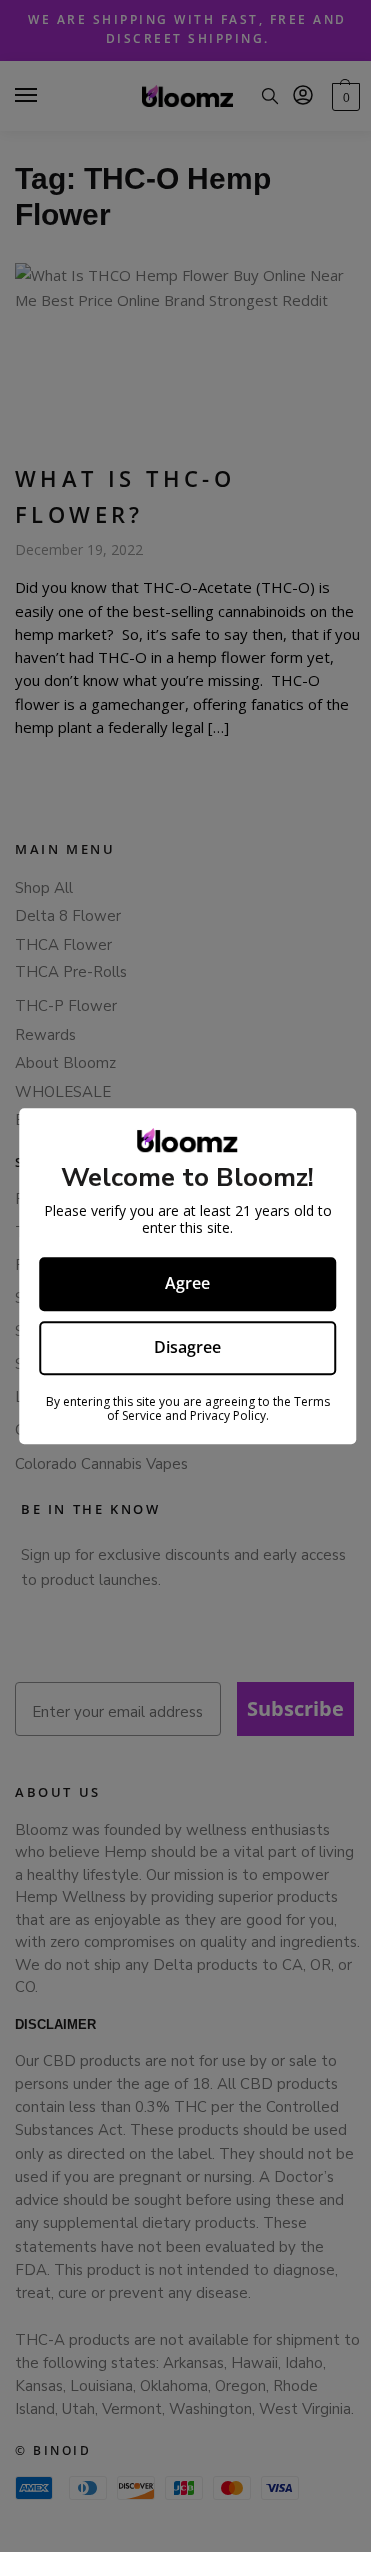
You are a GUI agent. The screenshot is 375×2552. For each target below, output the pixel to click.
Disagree (180, 1347)
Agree (180, 1283)
